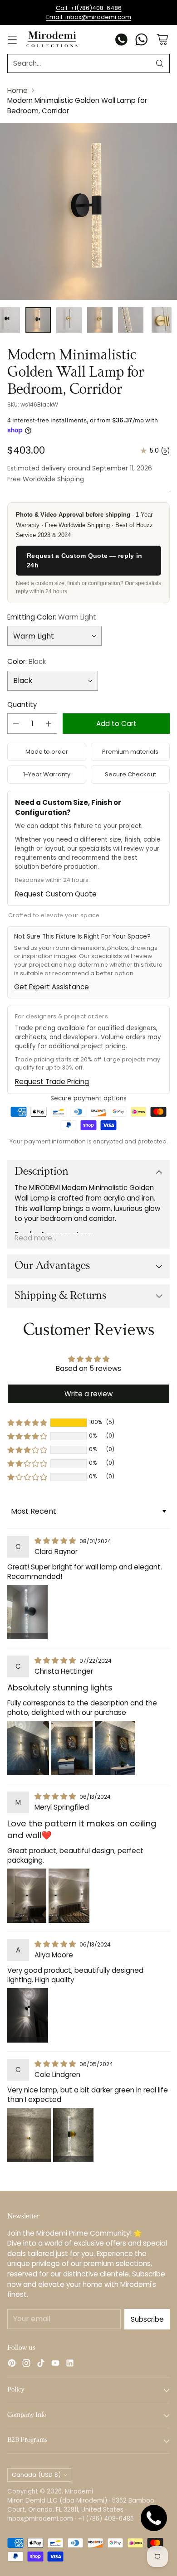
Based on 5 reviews (88, 1368)
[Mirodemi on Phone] (122, 41)
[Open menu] (12, 40)
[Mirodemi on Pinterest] (12, 2365)
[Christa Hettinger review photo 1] (28, 1748)
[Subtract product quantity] (16, 724)
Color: (27, 661)
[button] (27, 1423)
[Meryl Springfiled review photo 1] (27, 1896)
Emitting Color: (52, 617)
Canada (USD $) (36, 2475)
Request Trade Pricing (52, 1082)
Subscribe (147, 2319)
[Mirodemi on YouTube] (55, 2365)
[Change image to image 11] (131, 320)
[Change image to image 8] (38, 320)
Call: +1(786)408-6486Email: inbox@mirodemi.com (89, 12)
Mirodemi (79, 2491)
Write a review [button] (88, 1394)
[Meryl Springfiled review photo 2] (69, 1896)
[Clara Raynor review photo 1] (27, 1612)
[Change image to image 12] (162, 320)
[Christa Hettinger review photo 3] (115, 1748)
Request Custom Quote (56, 894)
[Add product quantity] (49, 724)
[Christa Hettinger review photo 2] (72, 1748)
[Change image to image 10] (100, 320)
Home (17, 90)
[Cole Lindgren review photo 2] (73, 2135)
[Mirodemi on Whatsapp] (142, 41)
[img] (56, 1541)
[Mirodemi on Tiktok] (41, 2365)
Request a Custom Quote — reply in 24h (84, 560)
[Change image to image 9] (69, 320)
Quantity (22, 705)
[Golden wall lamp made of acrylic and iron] (88, 212)
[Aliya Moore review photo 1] (28, 2015)
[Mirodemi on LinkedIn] (70, 2365)
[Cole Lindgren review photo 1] (29, 2135)
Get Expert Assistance (52, 987)
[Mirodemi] (52, 39)
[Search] (160, 63)
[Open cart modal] (162, 40)
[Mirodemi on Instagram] (26, 2365)
